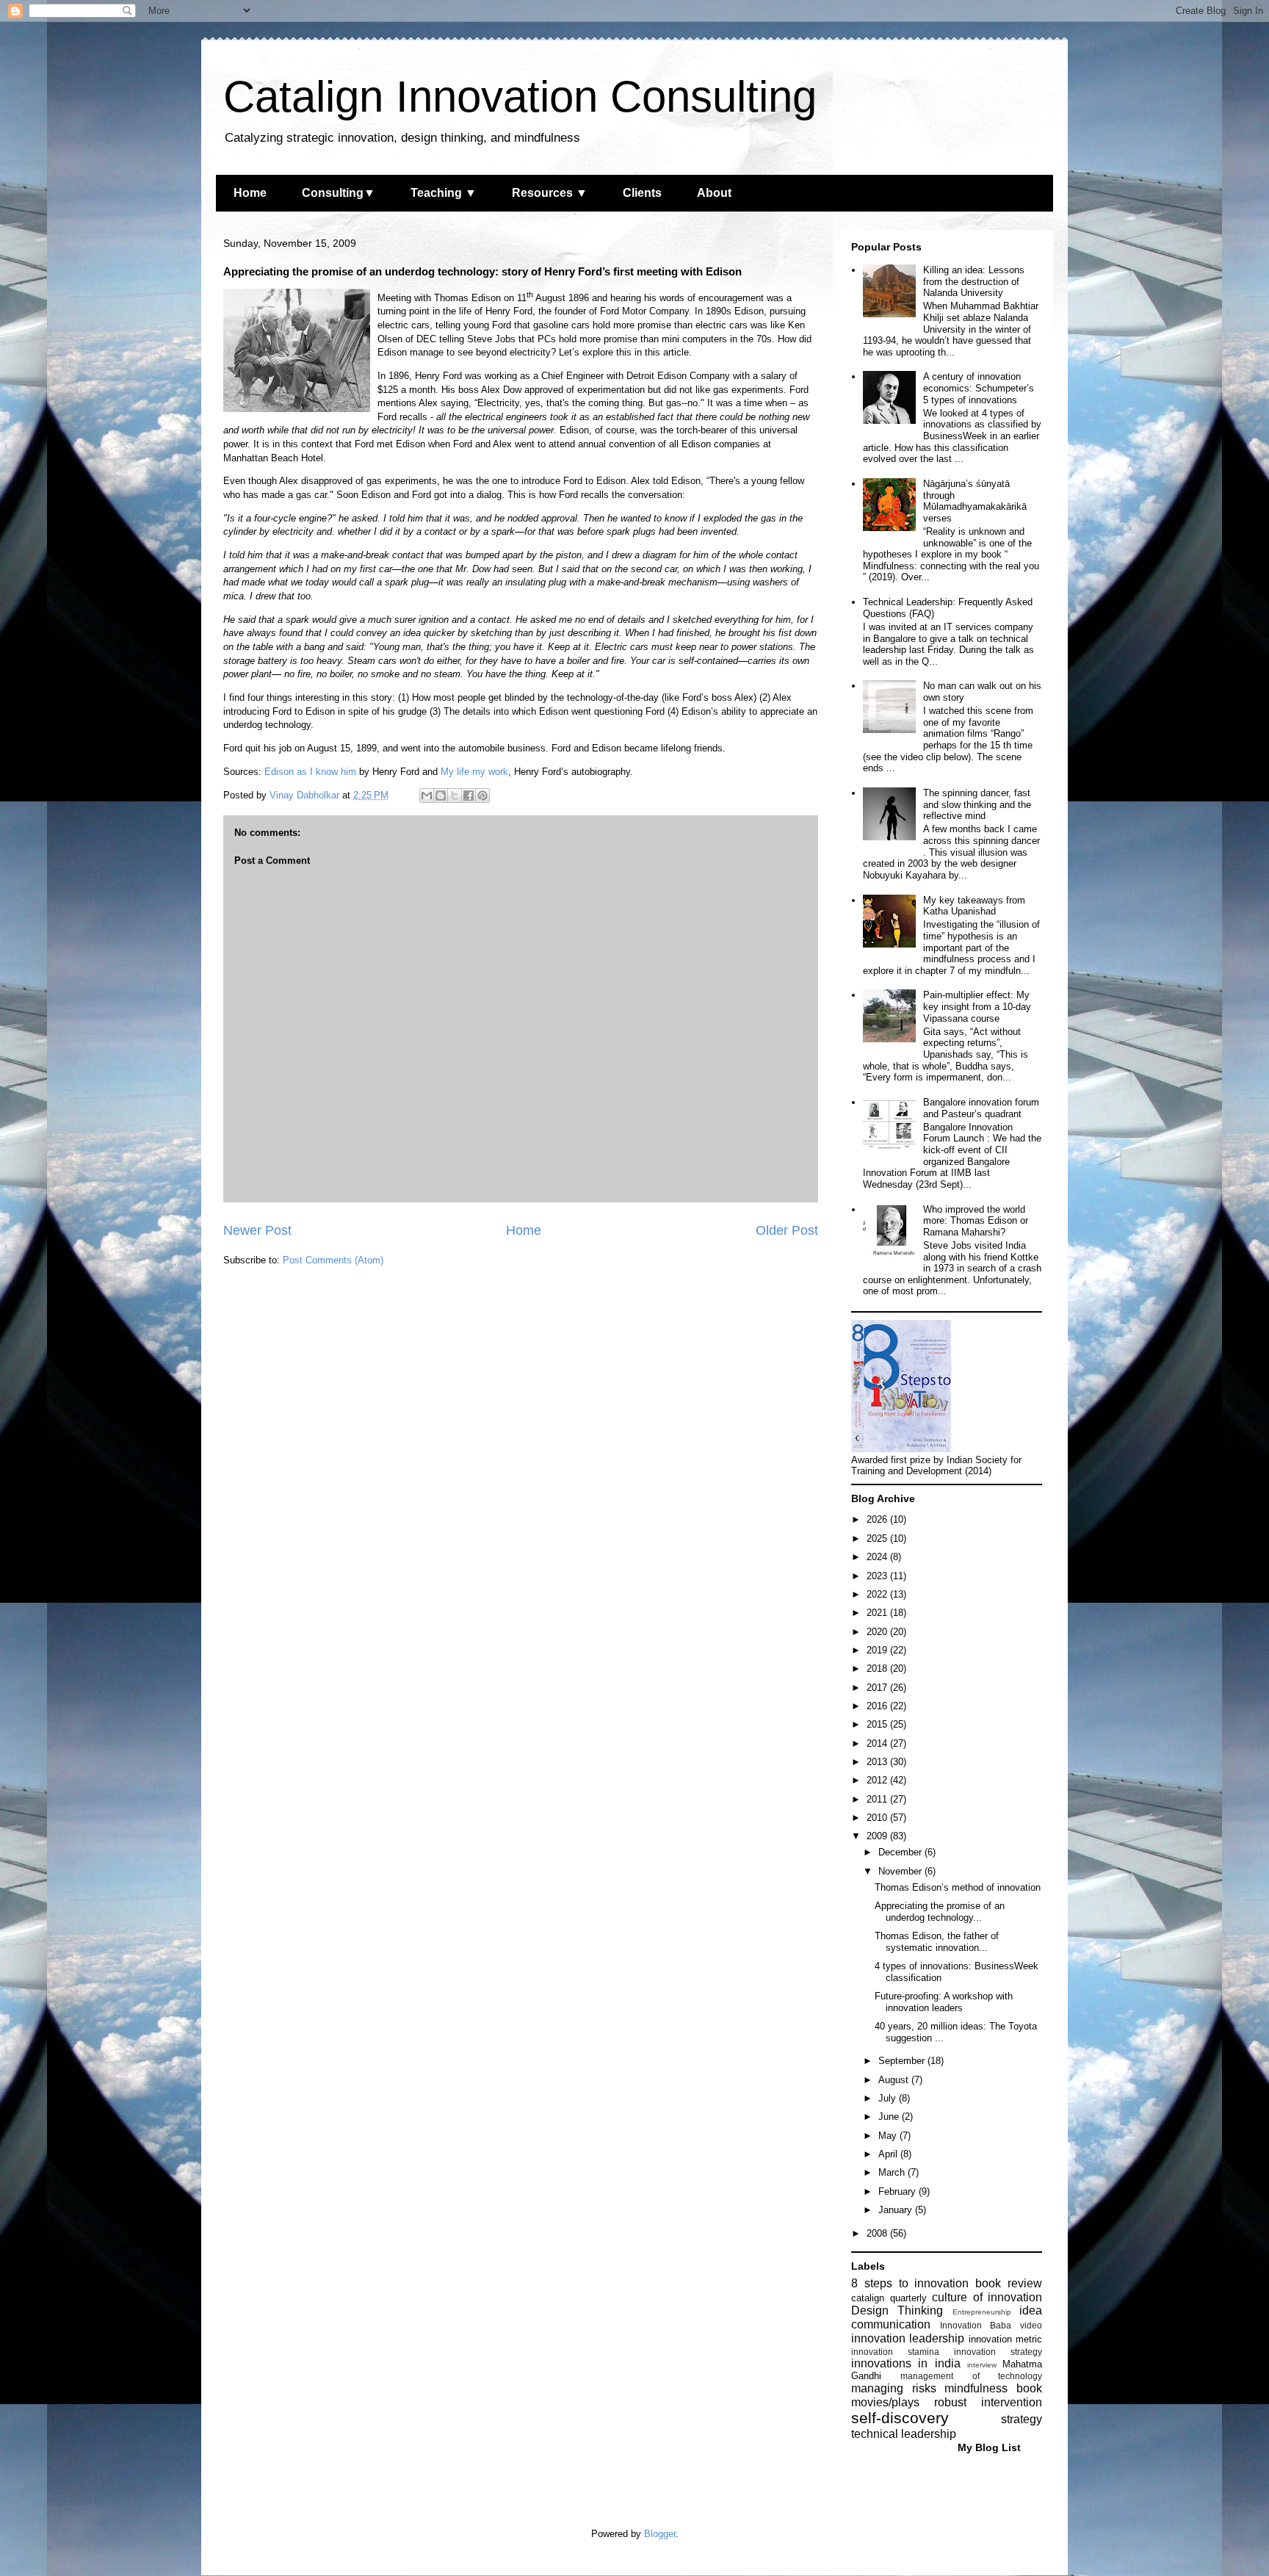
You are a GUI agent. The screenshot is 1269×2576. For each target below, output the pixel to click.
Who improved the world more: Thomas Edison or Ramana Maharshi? (976, 1221)
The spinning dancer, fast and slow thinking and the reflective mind (977, 804)
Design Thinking (897, 2310)
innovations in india (906, 2363)
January (897, 2210)
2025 (878, 1538)
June (890, 2117)
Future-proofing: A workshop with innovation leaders (944, 2002)
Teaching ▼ (444, 193)
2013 (878, 1762)
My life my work (474, 772)
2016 (878, 1706)
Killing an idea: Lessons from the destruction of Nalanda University (974, 281)
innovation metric (1005, 2339)
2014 (878, 1743)
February (899, 2191)
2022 (878, 1594)
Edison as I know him (310, 772)
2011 (878, 1799)
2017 (878, 1688)
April (889, 2154)
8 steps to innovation (910, 2283)
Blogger (660, 2534)
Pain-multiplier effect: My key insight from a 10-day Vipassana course (977, 1006)
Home (250, 193)
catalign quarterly (889, 2298)
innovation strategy (998, 2352)
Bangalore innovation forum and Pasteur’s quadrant (981, 1108)
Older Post (787, 1230)
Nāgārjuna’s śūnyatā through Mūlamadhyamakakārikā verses (975, 501)
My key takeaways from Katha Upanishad (974, 906)
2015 (878, 1724)
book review (1009, 2283)
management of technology (971, 2376)
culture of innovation (987, 2297)
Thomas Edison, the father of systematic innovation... (937, 1942)
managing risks (894, 2388)
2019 (878, 1650)
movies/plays (885, 2402)
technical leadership (904, 2434)
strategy (1022, 2419)
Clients (642, 193)
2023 (878, 1576)
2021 (878, 1613)
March (893, 2172)
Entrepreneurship (982, 2312)
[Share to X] (455, 795)
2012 (878, 1780)
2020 (878, 1632)
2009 (878, 1836)
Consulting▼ (339, 193)
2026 (878, 1519)
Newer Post (257, 1230)
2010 (878, 1818)
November (901, 1871)
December (901, 1852)
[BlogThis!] (441, 795)
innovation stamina (895, 2352)
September (903, 2061)
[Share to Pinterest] (482, 795)
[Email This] (427, 795)
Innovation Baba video (991, 2325)
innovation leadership (908, 2338)
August (895, 2080)
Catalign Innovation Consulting (520, 97)
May (889, 2136)
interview (982, 2365)
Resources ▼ (550, 193)
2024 (878, 1557)
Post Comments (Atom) (333, 1260)
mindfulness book (993, 2388)
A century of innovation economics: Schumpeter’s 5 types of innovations (979, 388)
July (889, 2098)
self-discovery (900, 2418)
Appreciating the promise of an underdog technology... (940, 1912)
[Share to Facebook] (469, 795)
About (714, 193)
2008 (878, 2233)
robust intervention (988, 2402)
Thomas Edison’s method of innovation (958, 1887)
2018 (878, 1668)
